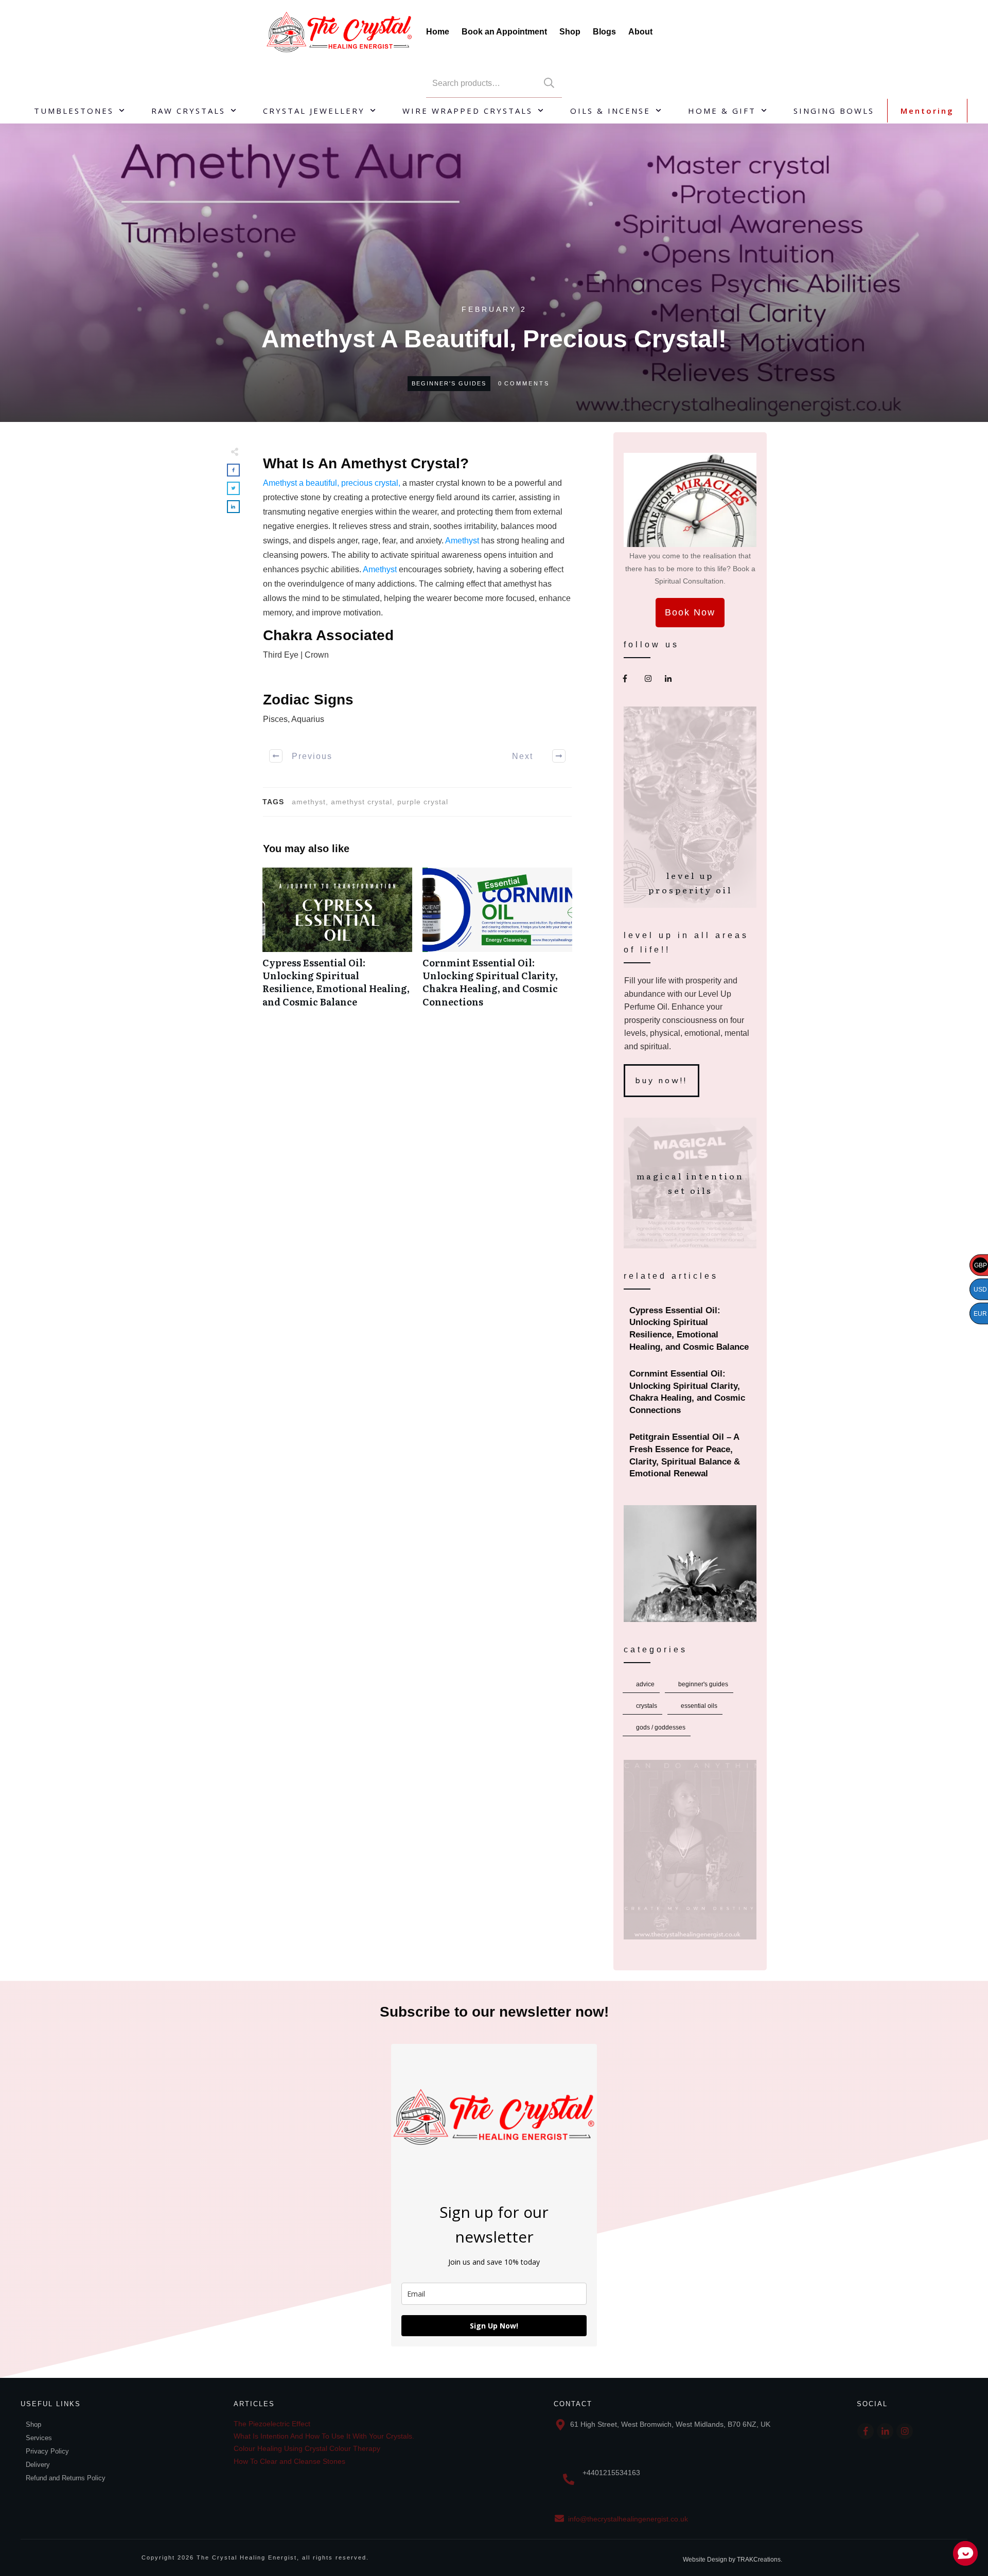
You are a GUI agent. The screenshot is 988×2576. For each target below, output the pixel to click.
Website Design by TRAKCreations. (733, 2560)
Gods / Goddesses (661, 1727)
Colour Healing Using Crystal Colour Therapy (307, 2448)
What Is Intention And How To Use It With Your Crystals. (324, 2436)
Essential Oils (699, 1706)
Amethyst (463, 541)
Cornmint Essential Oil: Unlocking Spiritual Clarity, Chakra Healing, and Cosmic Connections (497, 943)
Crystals (647, 1706)
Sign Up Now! (494, 2326)
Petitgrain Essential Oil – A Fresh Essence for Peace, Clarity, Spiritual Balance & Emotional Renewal (691, 1455)
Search (549, 83)
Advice (645, 1684)
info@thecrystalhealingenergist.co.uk (628, 2519)
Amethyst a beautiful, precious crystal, (332, 483)
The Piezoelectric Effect (272, 2424)
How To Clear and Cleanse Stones (289, 2461)
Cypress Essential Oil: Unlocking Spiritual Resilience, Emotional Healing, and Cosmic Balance (337, 943)
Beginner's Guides (449, 383)
